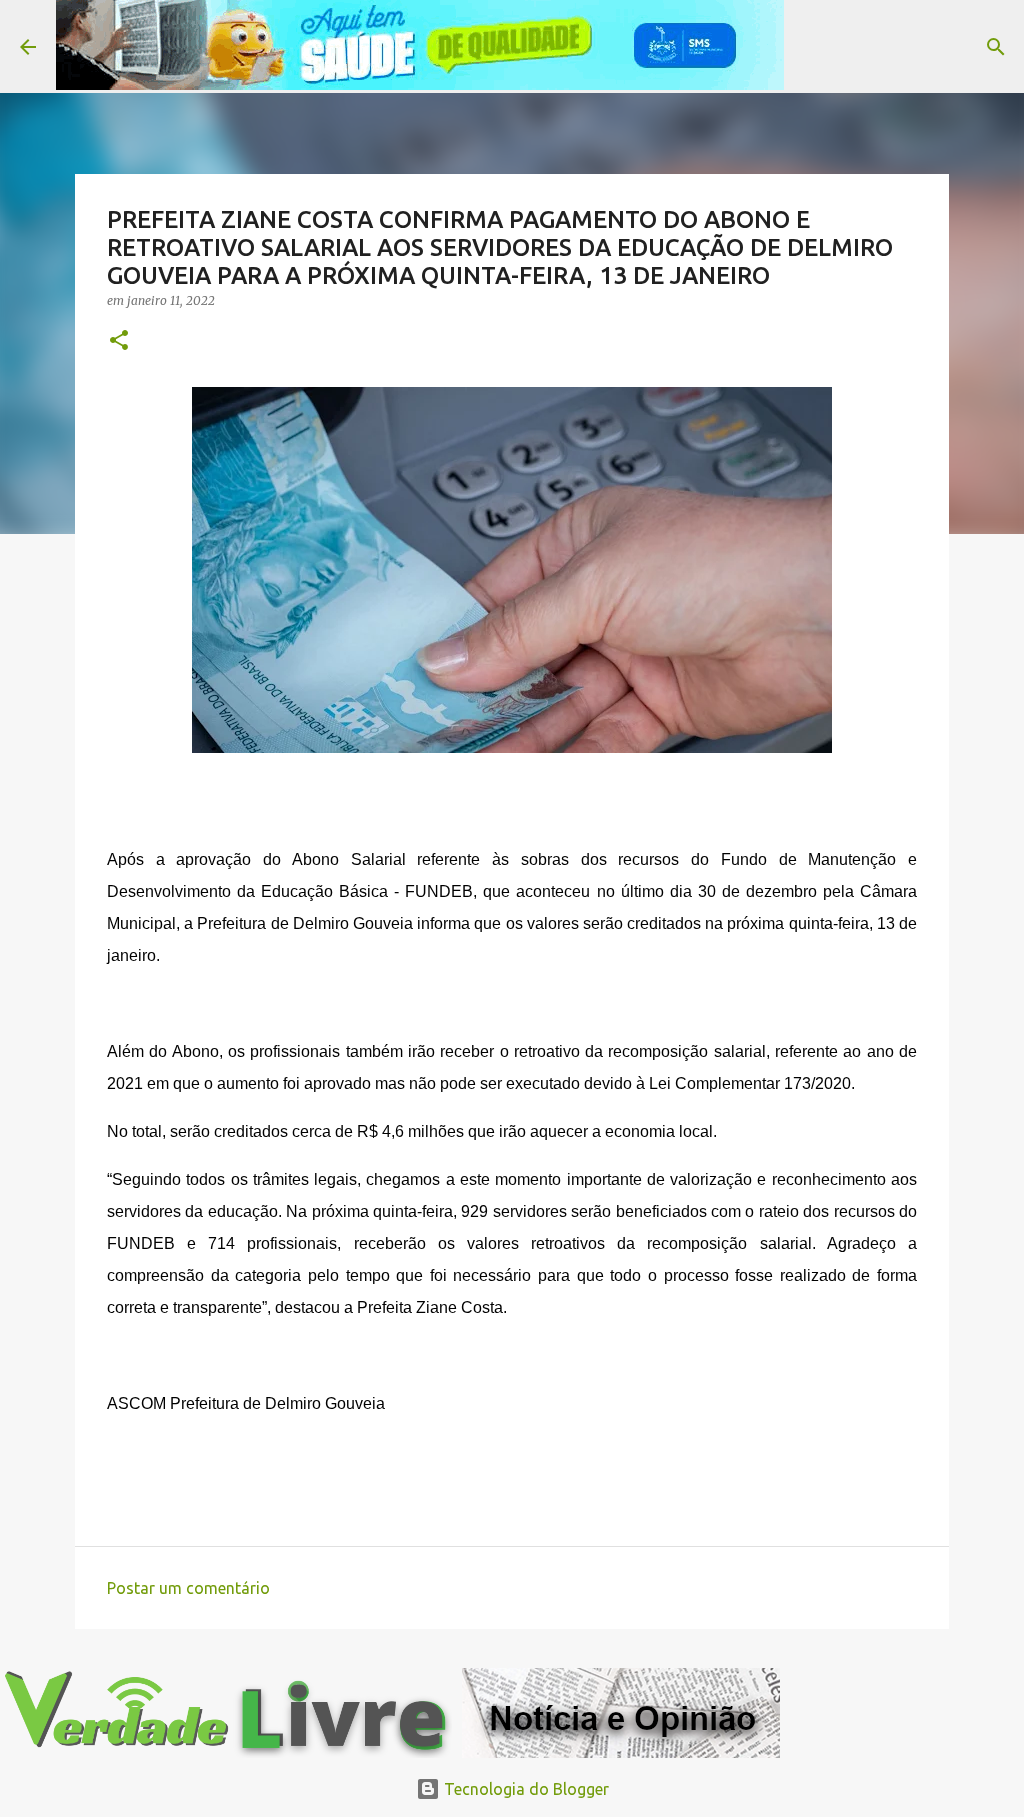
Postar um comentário (188, 1588)
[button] (119, 341)
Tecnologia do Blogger (524, 1789)
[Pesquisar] (812, 47)
